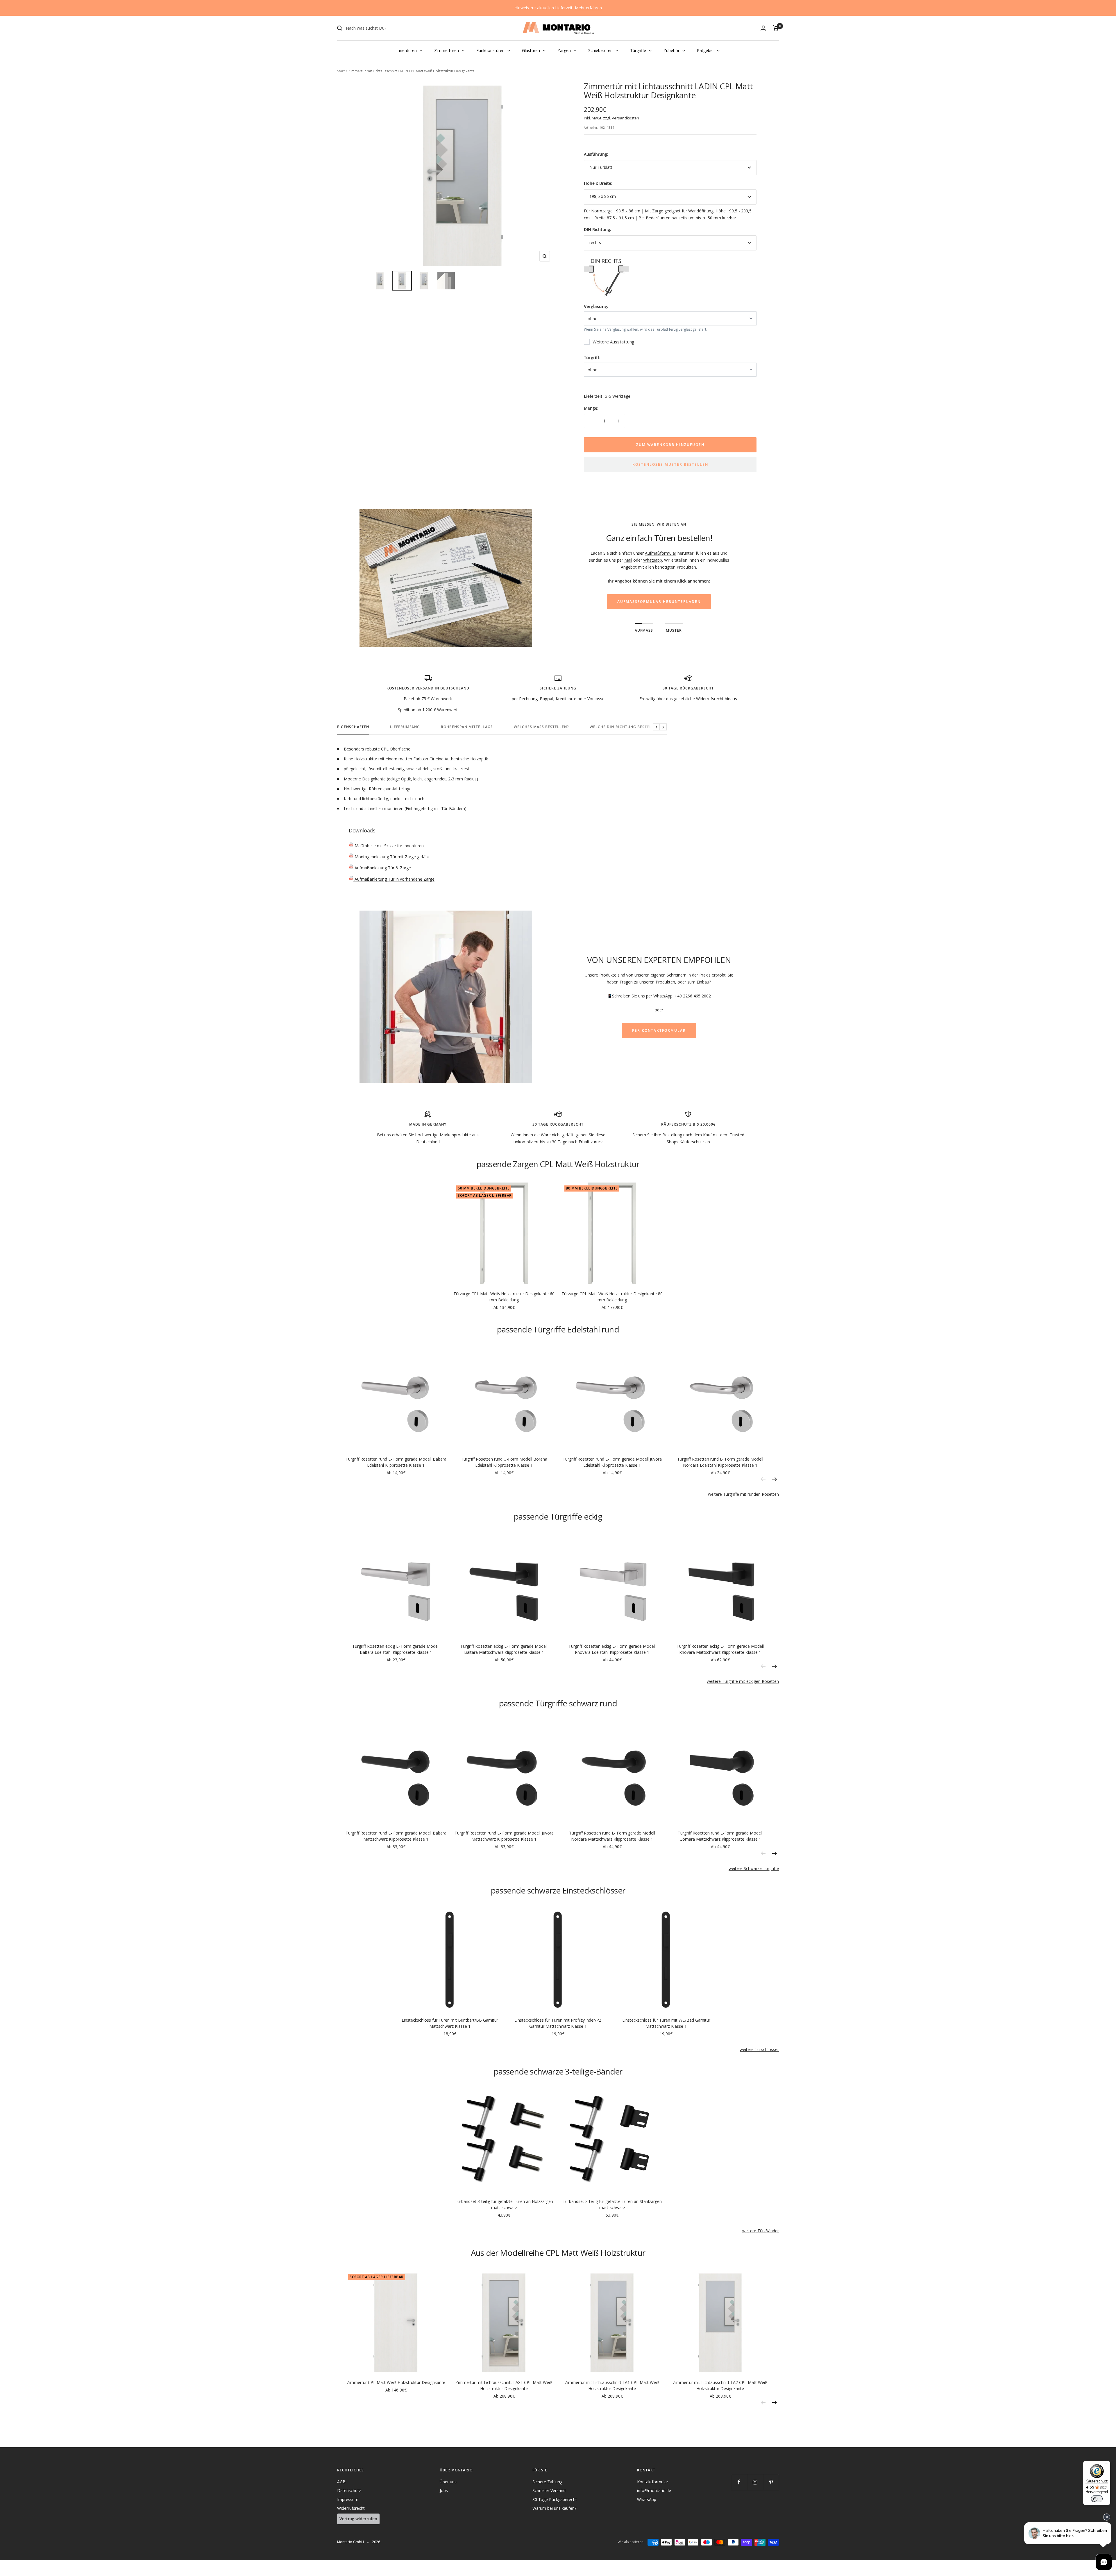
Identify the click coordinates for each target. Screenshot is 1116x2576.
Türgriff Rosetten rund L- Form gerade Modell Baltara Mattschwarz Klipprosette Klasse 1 (396, 1836)
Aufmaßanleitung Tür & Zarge (382, 868)
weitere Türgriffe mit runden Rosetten (743, 1494)
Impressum (348, 2499)
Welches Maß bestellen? (541, 727)
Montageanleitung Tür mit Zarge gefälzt (392, 857)
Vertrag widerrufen (358, 2519)
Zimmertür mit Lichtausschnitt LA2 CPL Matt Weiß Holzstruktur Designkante (720, 2385)
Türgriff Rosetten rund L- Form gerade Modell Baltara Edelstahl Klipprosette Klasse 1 (396, 1462)
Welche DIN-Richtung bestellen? (625, 727)
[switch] (1097, 2499)
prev (763, 1479)
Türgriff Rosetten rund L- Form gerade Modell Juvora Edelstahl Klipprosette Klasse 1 (612, 1462)
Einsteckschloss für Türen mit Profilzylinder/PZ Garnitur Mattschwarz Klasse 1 (558, 2023)
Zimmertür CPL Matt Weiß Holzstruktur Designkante (396, 2382)
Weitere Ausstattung (614, 342)
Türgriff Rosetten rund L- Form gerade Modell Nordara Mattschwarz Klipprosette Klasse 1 (612, 1836)
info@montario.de (654, 2490)
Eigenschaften (353, 727)
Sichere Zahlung (547, 2482)
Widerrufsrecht (351, 2508)
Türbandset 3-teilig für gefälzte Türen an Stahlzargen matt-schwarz (612, 2204)
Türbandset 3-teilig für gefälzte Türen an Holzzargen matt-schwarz (504, 2204)
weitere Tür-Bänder (761, 2231)
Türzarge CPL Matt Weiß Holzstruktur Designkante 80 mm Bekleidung (612, 1297)
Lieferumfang (405, 727)
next (775, 1479)
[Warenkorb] (776, 28)
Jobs (444, 2490)
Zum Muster (659, 587)
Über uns (448, 2482)
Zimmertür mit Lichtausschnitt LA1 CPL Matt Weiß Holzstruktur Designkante (612, 2385)
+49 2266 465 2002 (693, 996)
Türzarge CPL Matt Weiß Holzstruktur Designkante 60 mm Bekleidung (504, 1297)
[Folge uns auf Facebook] (739, 2482)
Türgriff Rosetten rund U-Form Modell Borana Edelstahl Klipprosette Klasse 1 (504, 1462)
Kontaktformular (653, 2482)
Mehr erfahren (588, 8)
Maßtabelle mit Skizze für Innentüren (389, 846)
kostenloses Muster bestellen (670, 464)
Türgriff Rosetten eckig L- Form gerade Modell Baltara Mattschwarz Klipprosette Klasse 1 (504, 1649)
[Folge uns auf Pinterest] (771, 2482)
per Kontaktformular (659, 1030)
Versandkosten (625, 118)
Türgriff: (592, 357)
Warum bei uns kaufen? (554, 2508)
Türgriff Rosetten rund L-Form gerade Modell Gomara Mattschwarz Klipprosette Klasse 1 (720, 1836)
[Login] (763, 28)
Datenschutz (349, 2490)
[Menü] (1107, 2464)
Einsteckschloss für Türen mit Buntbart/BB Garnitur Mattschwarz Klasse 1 (450, 2023)
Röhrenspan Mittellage (467, 727)
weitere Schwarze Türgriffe (754, 1868)
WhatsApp (647, 2499)
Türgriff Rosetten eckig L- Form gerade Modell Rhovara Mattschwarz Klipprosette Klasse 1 (720, 1649)
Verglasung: (596, 306)
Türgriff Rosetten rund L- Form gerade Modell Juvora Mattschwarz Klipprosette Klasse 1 (504, 1836)
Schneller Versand (549, 2490)
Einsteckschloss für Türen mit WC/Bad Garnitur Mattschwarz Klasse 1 (666, 2023)
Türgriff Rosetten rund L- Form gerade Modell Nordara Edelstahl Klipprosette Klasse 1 (720, 1462)
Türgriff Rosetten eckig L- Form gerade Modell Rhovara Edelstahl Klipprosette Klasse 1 (612, 1649)
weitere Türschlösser (759, 2049)
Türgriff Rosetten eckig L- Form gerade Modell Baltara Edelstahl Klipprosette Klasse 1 (396, 1649)
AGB (341, 2482)
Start (341, 71)
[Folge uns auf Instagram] (755, 2482)
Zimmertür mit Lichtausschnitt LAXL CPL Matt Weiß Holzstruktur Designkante (504, 2385)
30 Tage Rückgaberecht (555, 2499)
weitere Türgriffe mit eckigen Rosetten (743, 1681)
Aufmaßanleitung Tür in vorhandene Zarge (394, 879)
